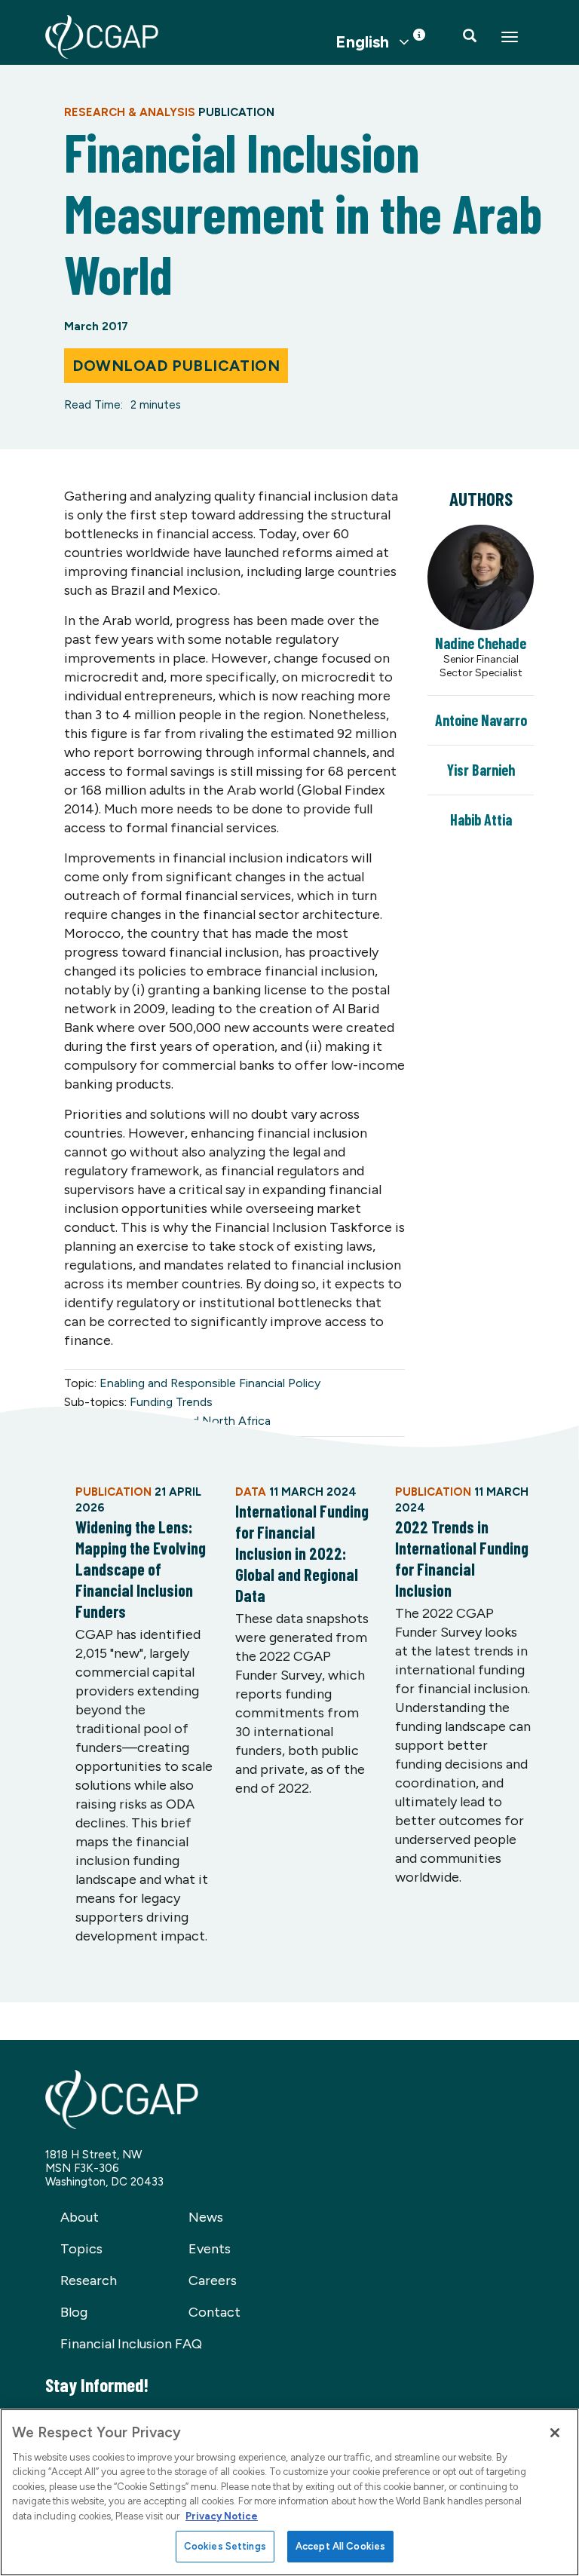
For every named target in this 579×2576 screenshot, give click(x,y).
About (80, 2217)
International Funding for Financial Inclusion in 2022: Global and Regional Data (302, 1553)
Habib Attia (481, 819)
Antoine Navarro (481, 720)
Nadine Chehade (481, 643)
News (206, 2217)
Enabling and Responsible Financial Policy (210, 1383)
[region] (289, 2492)
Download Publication (176, 366)
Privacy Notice (222, 2516)
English (362, 42)
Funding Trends (171, 1402)
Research (89, 2280)
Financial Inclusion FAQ (131, 2344)
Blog (74, 2312)
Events (210, 2249)
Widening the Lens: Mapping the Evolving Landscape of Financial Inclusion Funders (141, 1569)
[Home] (102, 37)
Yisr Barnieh (481, 770)
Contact (214, 2312)
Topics (81, 2249)
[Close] (555, 2433)
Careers (213, 2280)
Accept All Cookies (340, 2546)
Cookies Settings (225, 2546)
